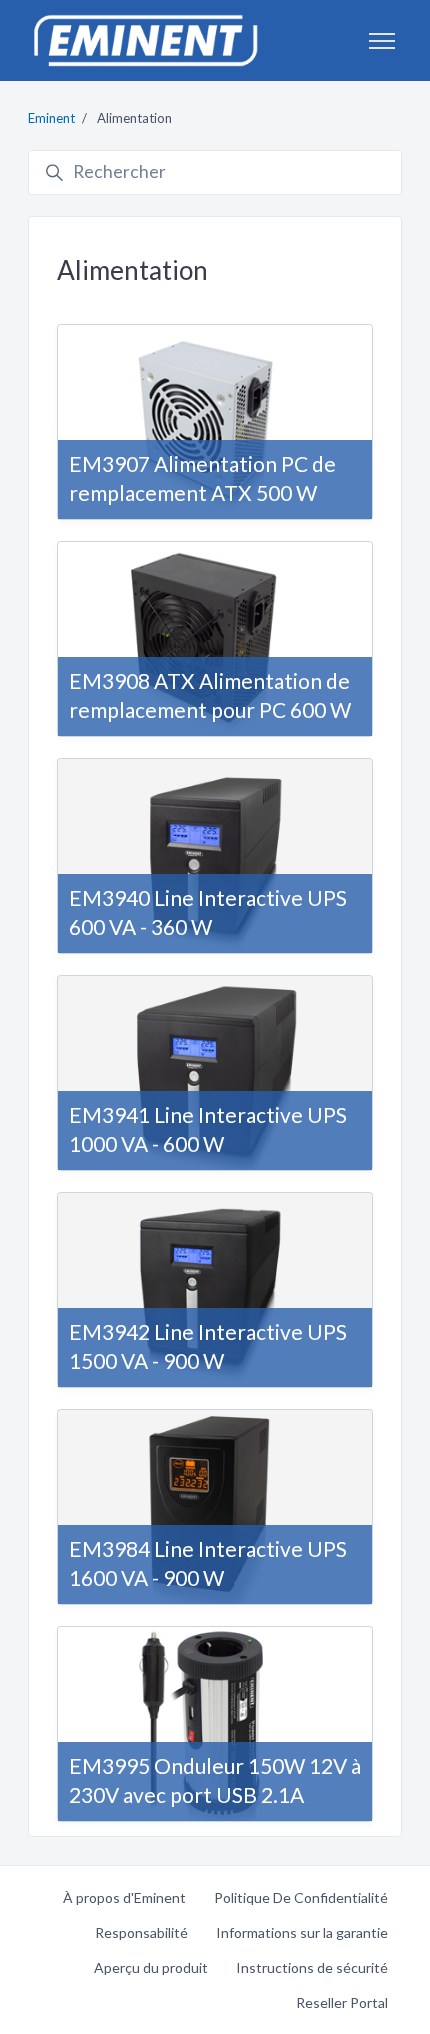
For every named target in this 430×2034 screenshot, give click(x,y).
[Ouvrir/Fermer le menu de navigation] (382, 41)
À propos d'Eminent (124, 1897)
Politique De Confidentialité (301, 1897)
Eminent (51, 118)
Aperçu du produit (151, 1967)
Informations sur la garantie (302, 1932)
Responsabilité (141, 1932)
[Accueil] (145, 40)
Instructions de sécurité (312, 1967)
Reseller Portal (342, 2002)
